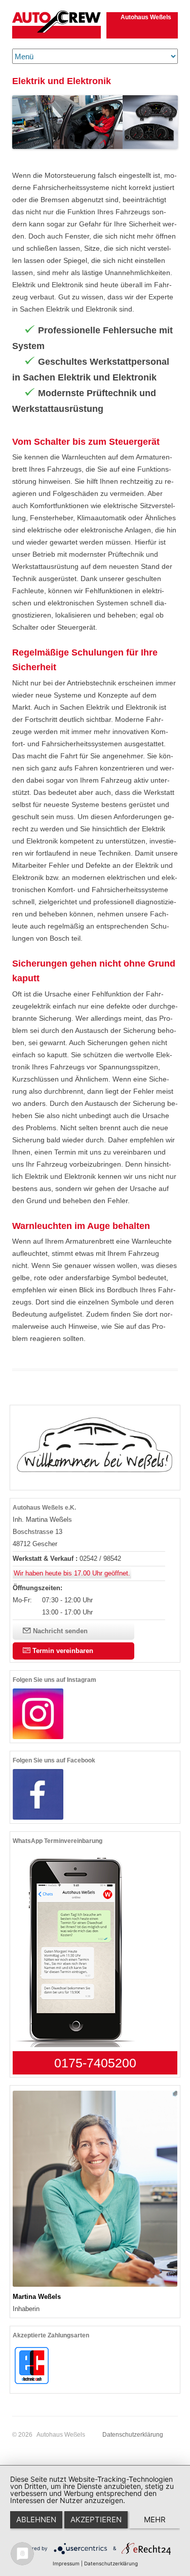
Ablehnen (36, 2520)
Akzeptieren (96, 2520)
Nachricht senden (59, 1631)
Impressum (66, 2563)
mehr (155, 2520)
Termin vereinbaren (62, 1651)
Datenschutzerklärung (133, 2435)
